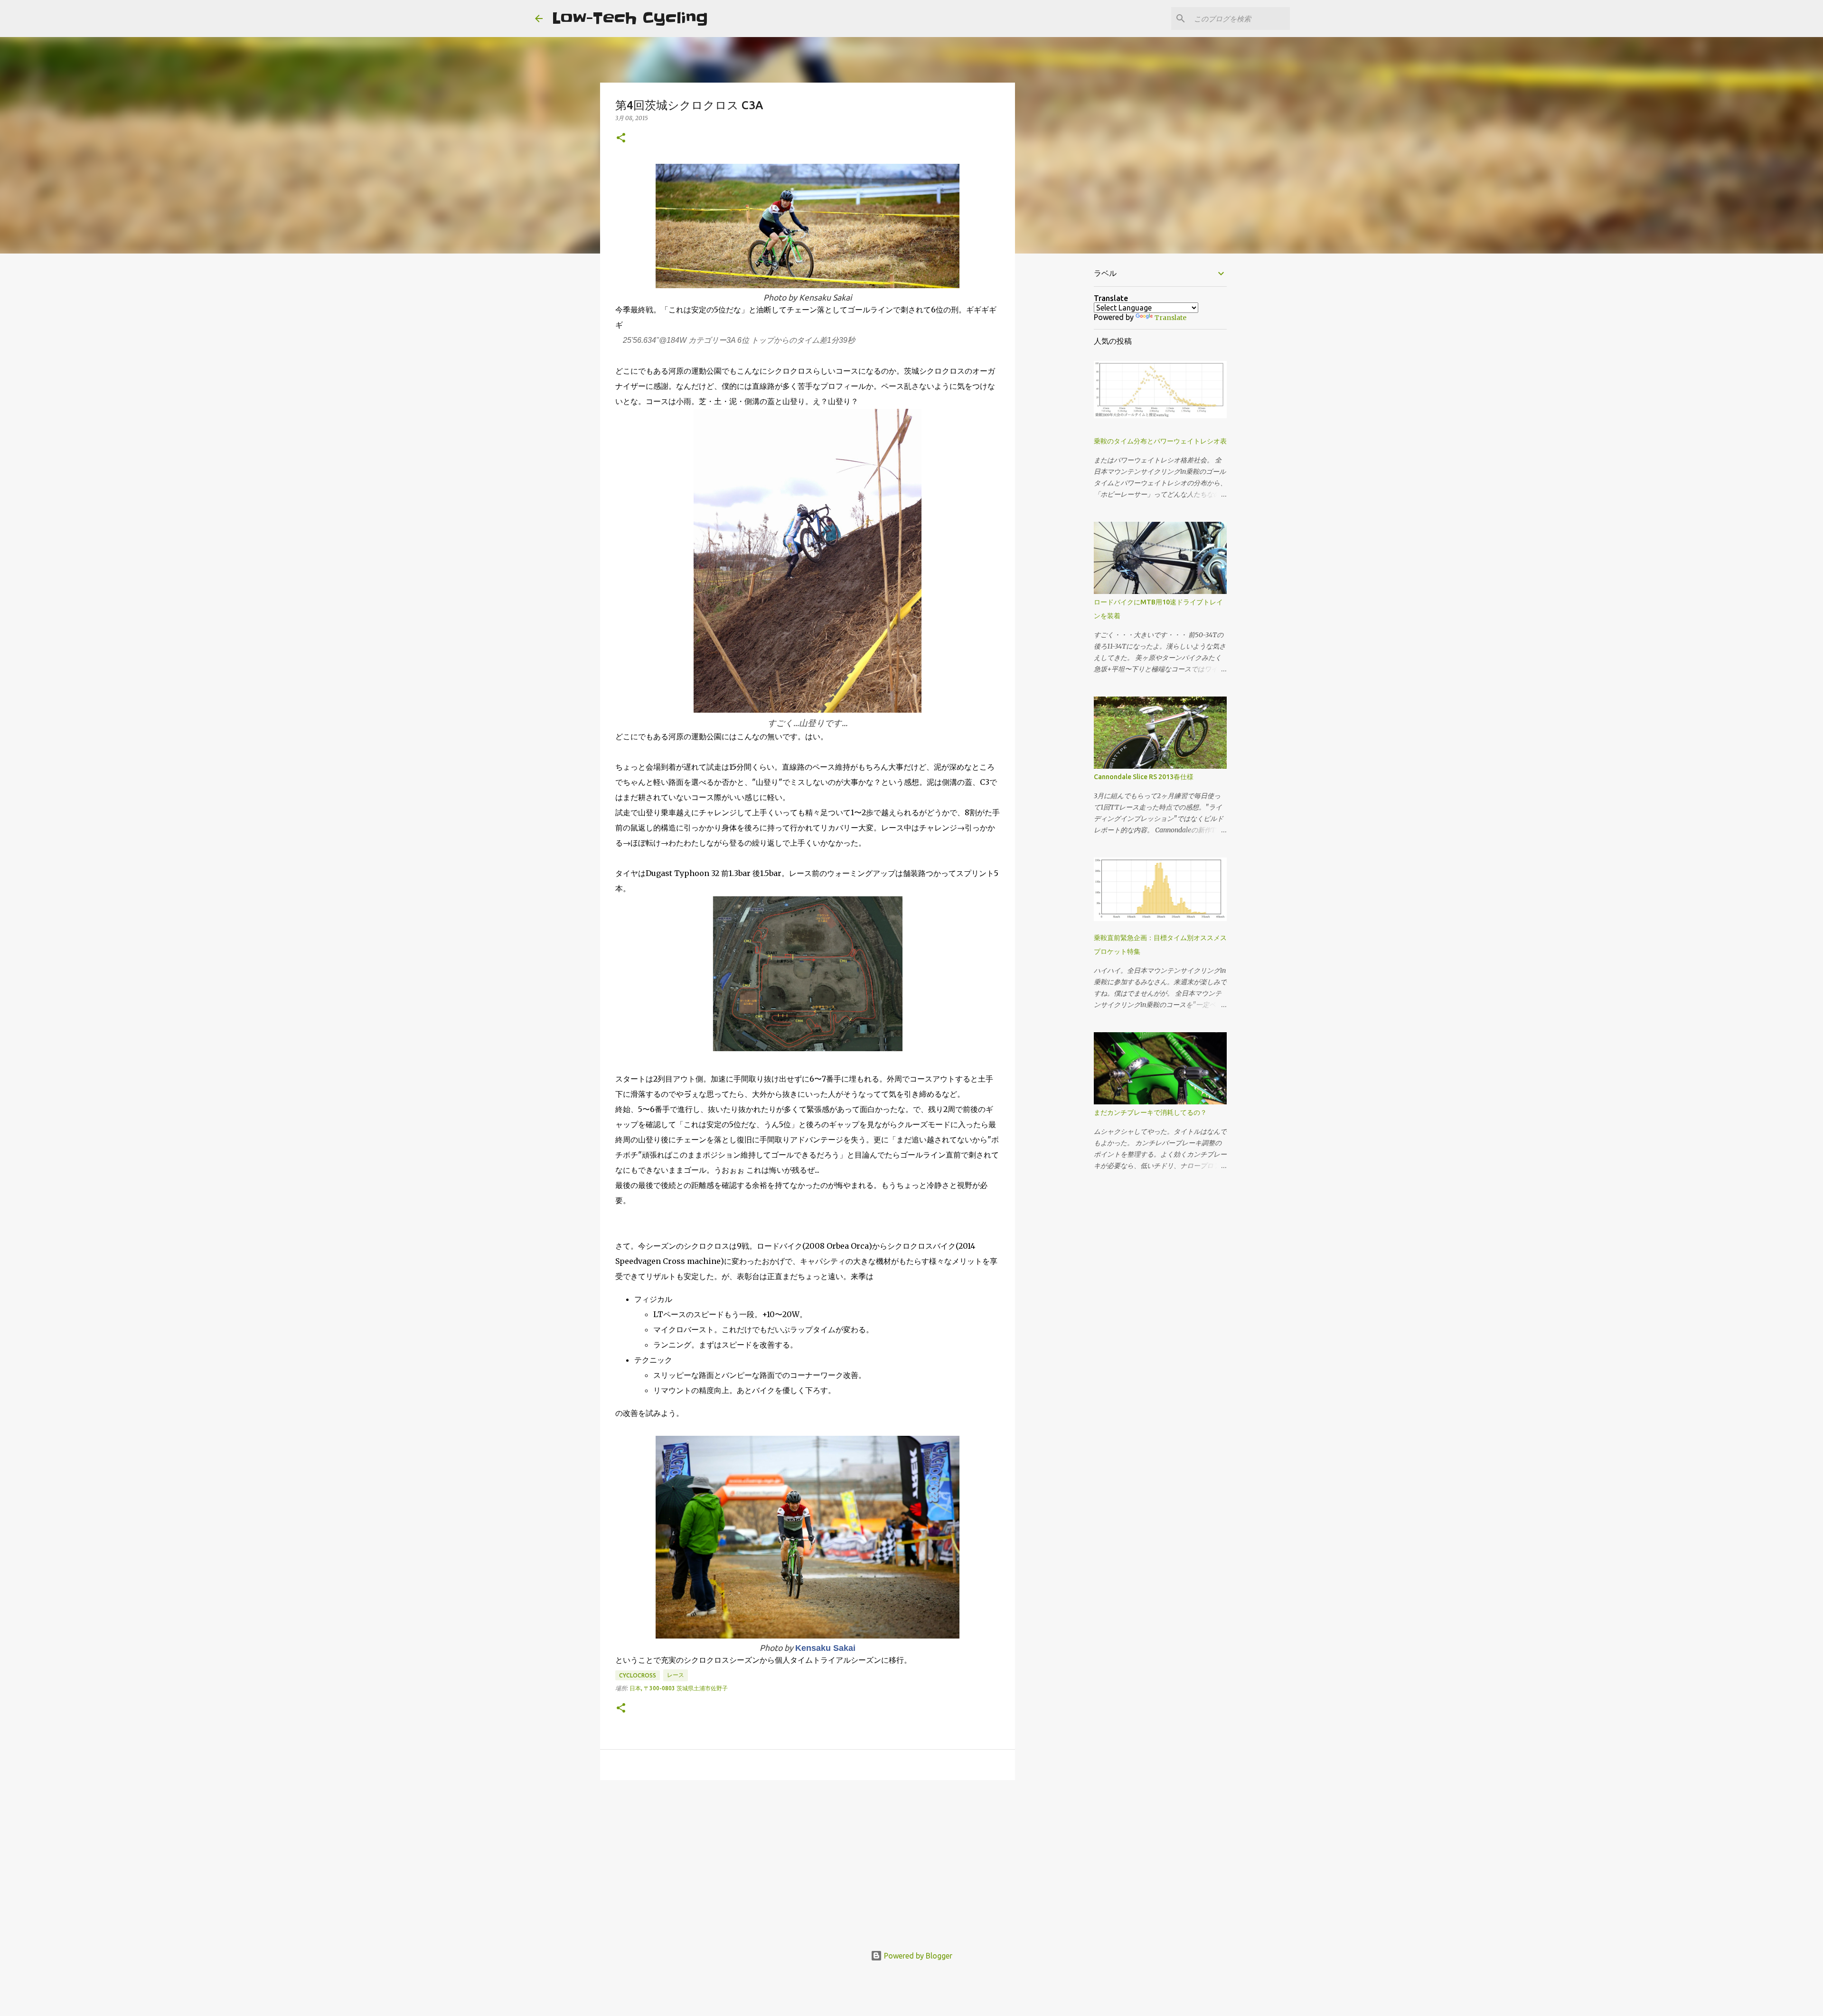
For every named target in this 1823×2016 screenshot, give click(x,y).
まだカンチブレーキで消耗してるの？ (1150, 1112)
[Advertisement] (808, 1861)
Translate (1170, 318)
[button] (621, 138)
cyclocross (638, 1675)
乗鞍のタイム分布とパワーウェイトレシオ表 (1160, 441)
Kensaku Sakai (825, 1648)
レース (676, 1675)
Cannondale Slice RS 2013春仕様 (1144, 777)
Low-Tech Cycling (630, 18)
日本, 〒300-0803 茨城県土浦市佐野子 (679, 1688)
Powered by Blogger (917, 1956)
